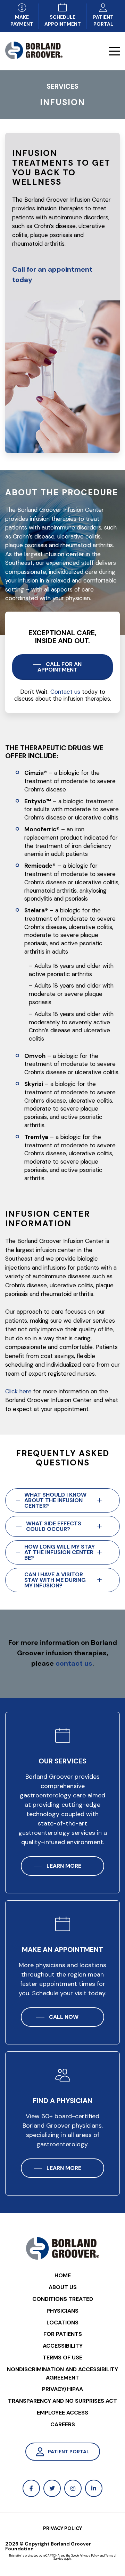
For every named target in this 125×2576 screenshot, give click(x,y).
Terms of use (62, 2358)
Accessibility (63, 2346)
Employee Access (62, 2413)
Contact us (65, 692)
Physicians (62, 2311)
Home (63, 2275)
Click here (18, 1391)
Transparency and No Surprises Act (62, 2401)
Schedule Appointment (63, 20)
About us (63, 2287)
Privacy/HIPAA (62, 2389)
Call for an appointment (60, 667)
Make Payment (22, 20)
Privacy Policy (62, 2528)
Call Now (64, 2017)
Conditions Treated (63, 2299)
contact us (74, 1663)
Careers (63, 2424)
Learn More (64, 1866)
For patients (63, 2334)
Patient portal (103, 20)
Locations (62, 2323)
